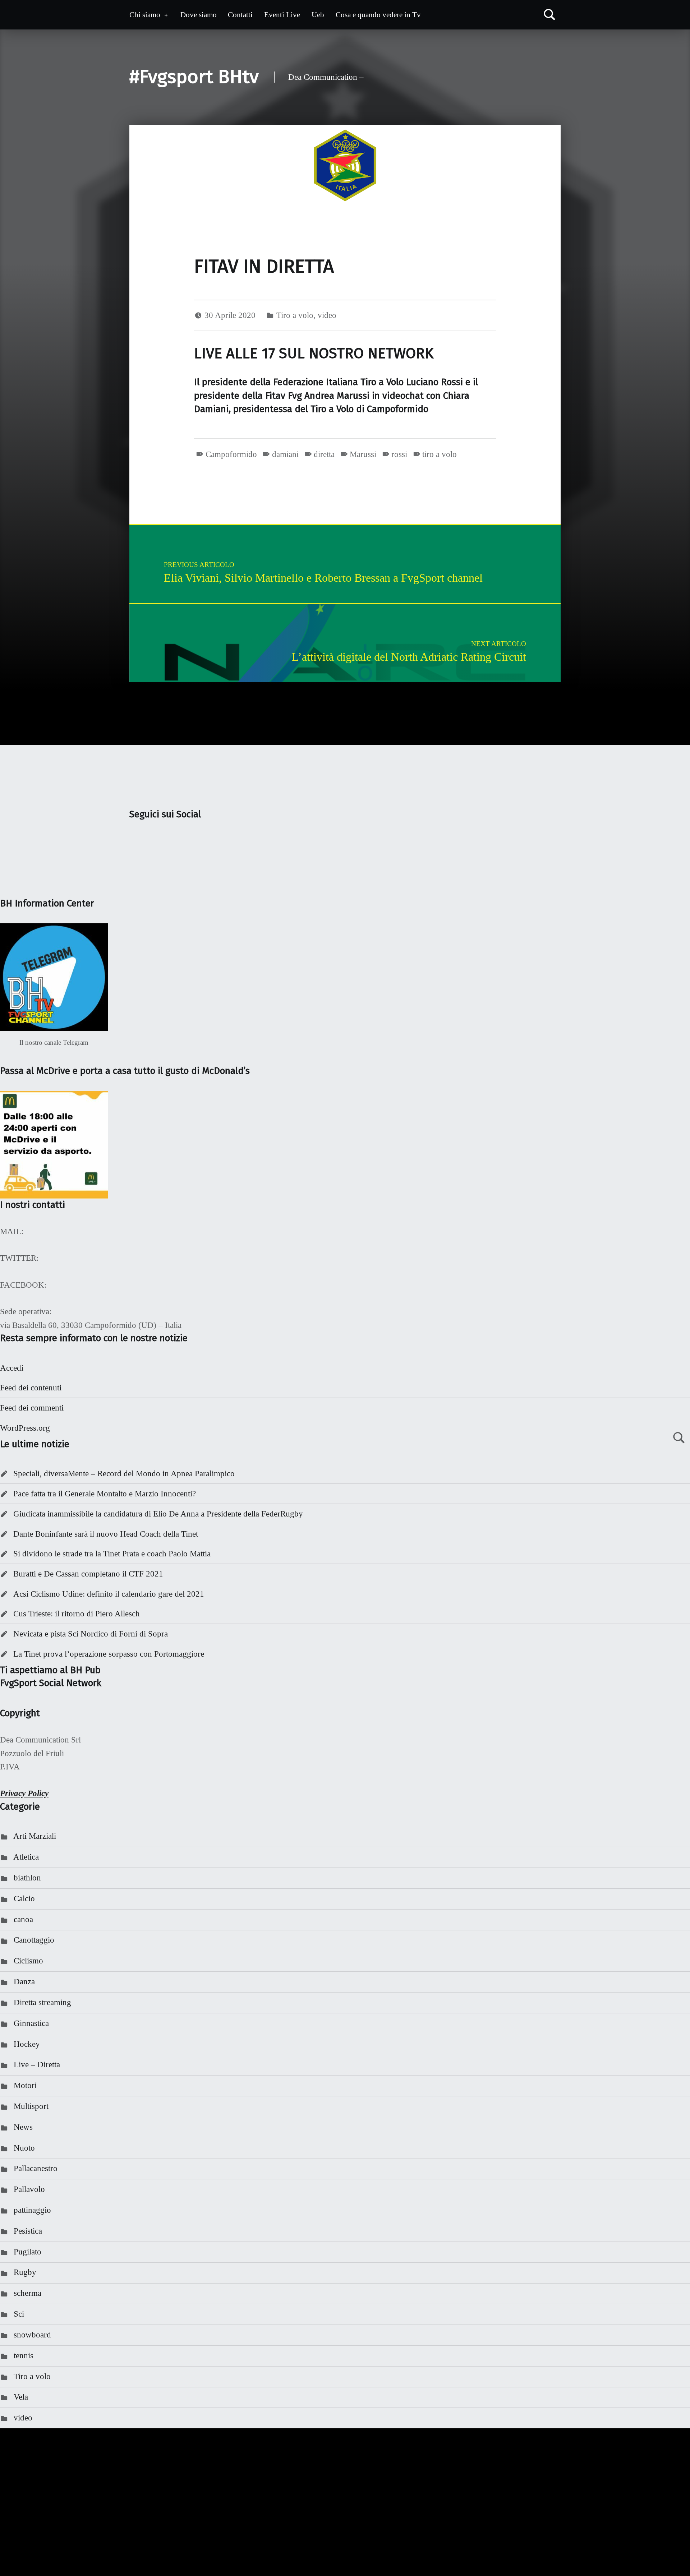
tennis (24, 2356)
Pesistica (28, 2231)
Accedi (12, 1368)
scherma (27, 2293)
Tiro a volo (295, 315)
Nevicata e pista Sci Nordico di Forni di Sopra (91, 1634)
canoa (23, 1919)
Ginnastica (31, 2023)
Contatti (240, 15)
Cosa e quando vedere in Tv (378, 15)
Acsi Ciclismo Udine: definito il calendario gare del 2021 (109, 1594)
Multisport (31, 2106)
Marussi (363, 454)
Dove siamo (199, 15)
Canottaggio (34, 1940)
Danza (24, 1982)
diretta (324, 454)
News (23, 2127)
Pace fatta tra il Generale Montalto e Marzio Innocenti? (105, 1494)
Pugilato (27, 2252)
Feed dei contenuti (31, 1388)
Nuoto (24, 2148)
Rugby (25, 2272)
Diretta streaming (42, 2002)
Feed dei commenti (32, 1408)
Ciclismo (28, 1961)
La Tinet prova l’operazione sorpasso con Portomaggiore (109, 1654)
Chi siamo (145, 15)
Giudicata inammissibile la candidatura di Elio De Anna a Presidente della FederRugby (158, 1514)
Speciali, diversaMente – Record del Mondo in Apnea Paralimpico (124, 1474)
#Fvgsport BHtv (194, 77)
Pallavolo (29, 2189)
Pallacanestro (36, 2168)
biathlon (27, 1878)
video (327, 315)
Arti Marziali (35, 1836)
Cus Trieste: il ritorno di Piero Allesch (77, 1614)
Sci (19, 2314)
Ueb (318, 15)
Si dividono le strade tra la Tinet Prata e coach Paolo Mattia (112, 1554)
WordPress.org (25, 1428)
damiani (285, 454)
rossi (399, 454)
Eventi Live (282, 15)
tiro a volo (440, 454)
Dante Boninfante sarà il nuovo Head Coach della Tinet (106, 1534)
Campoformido (231, 454)
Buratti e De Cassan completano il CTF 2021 (88, 1574)
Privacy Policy (24, 1793)
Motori (25, 2085)
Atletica (26, 1857)
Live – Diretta (37, 2065)
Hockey (27, 2044)
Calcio (24, 1899)
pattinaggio (32, 2210)
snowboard (32, 2335)
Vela (21, 2397)
